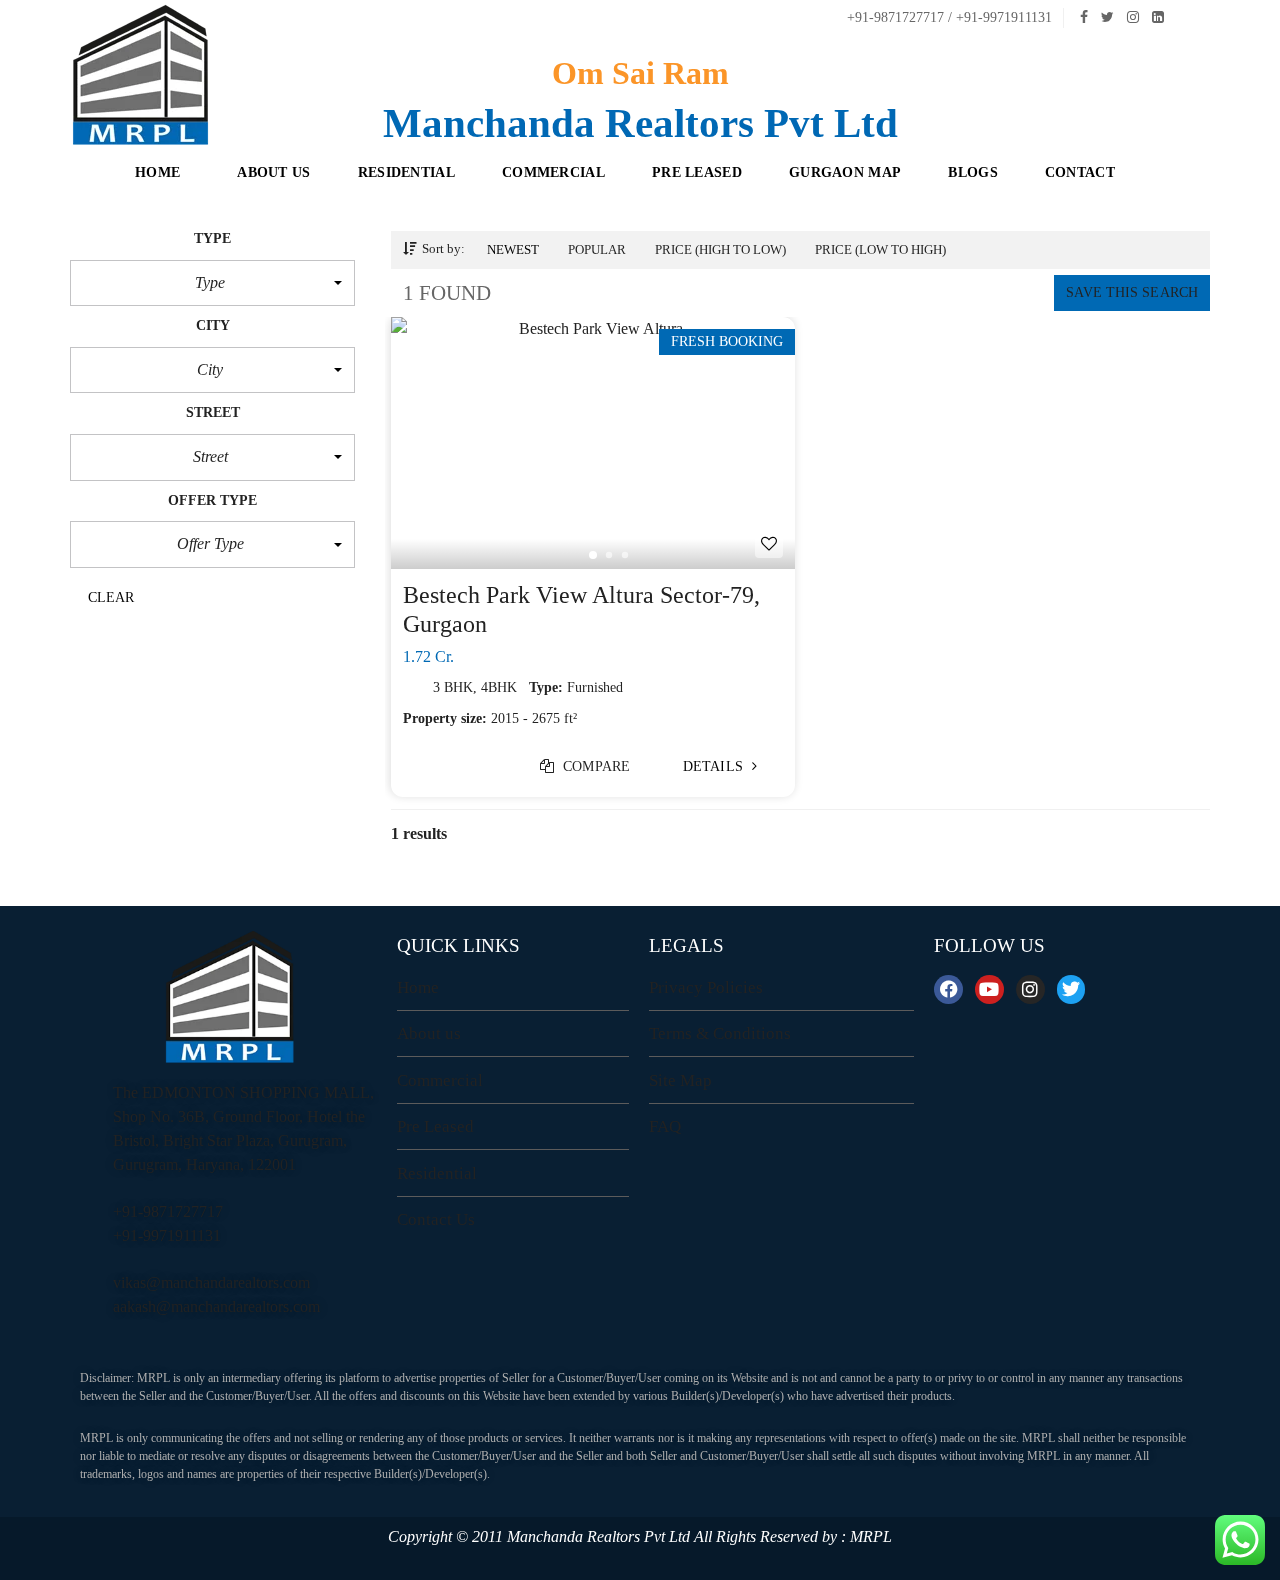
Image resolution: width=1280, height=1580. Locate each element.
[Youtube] (989, 989)
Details (715, 766)
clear (111, 597)
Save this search (1132, 292)
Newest (513, 249)
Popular (597, 249)
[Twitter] (1071, 989)
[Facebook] (948, 989)
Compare (594, 766)
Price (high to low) (720, 249)
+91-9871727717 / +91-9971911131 (947, 17)
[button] (212, 283)
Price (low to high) (880, 249)
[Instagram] (1030, 989)
